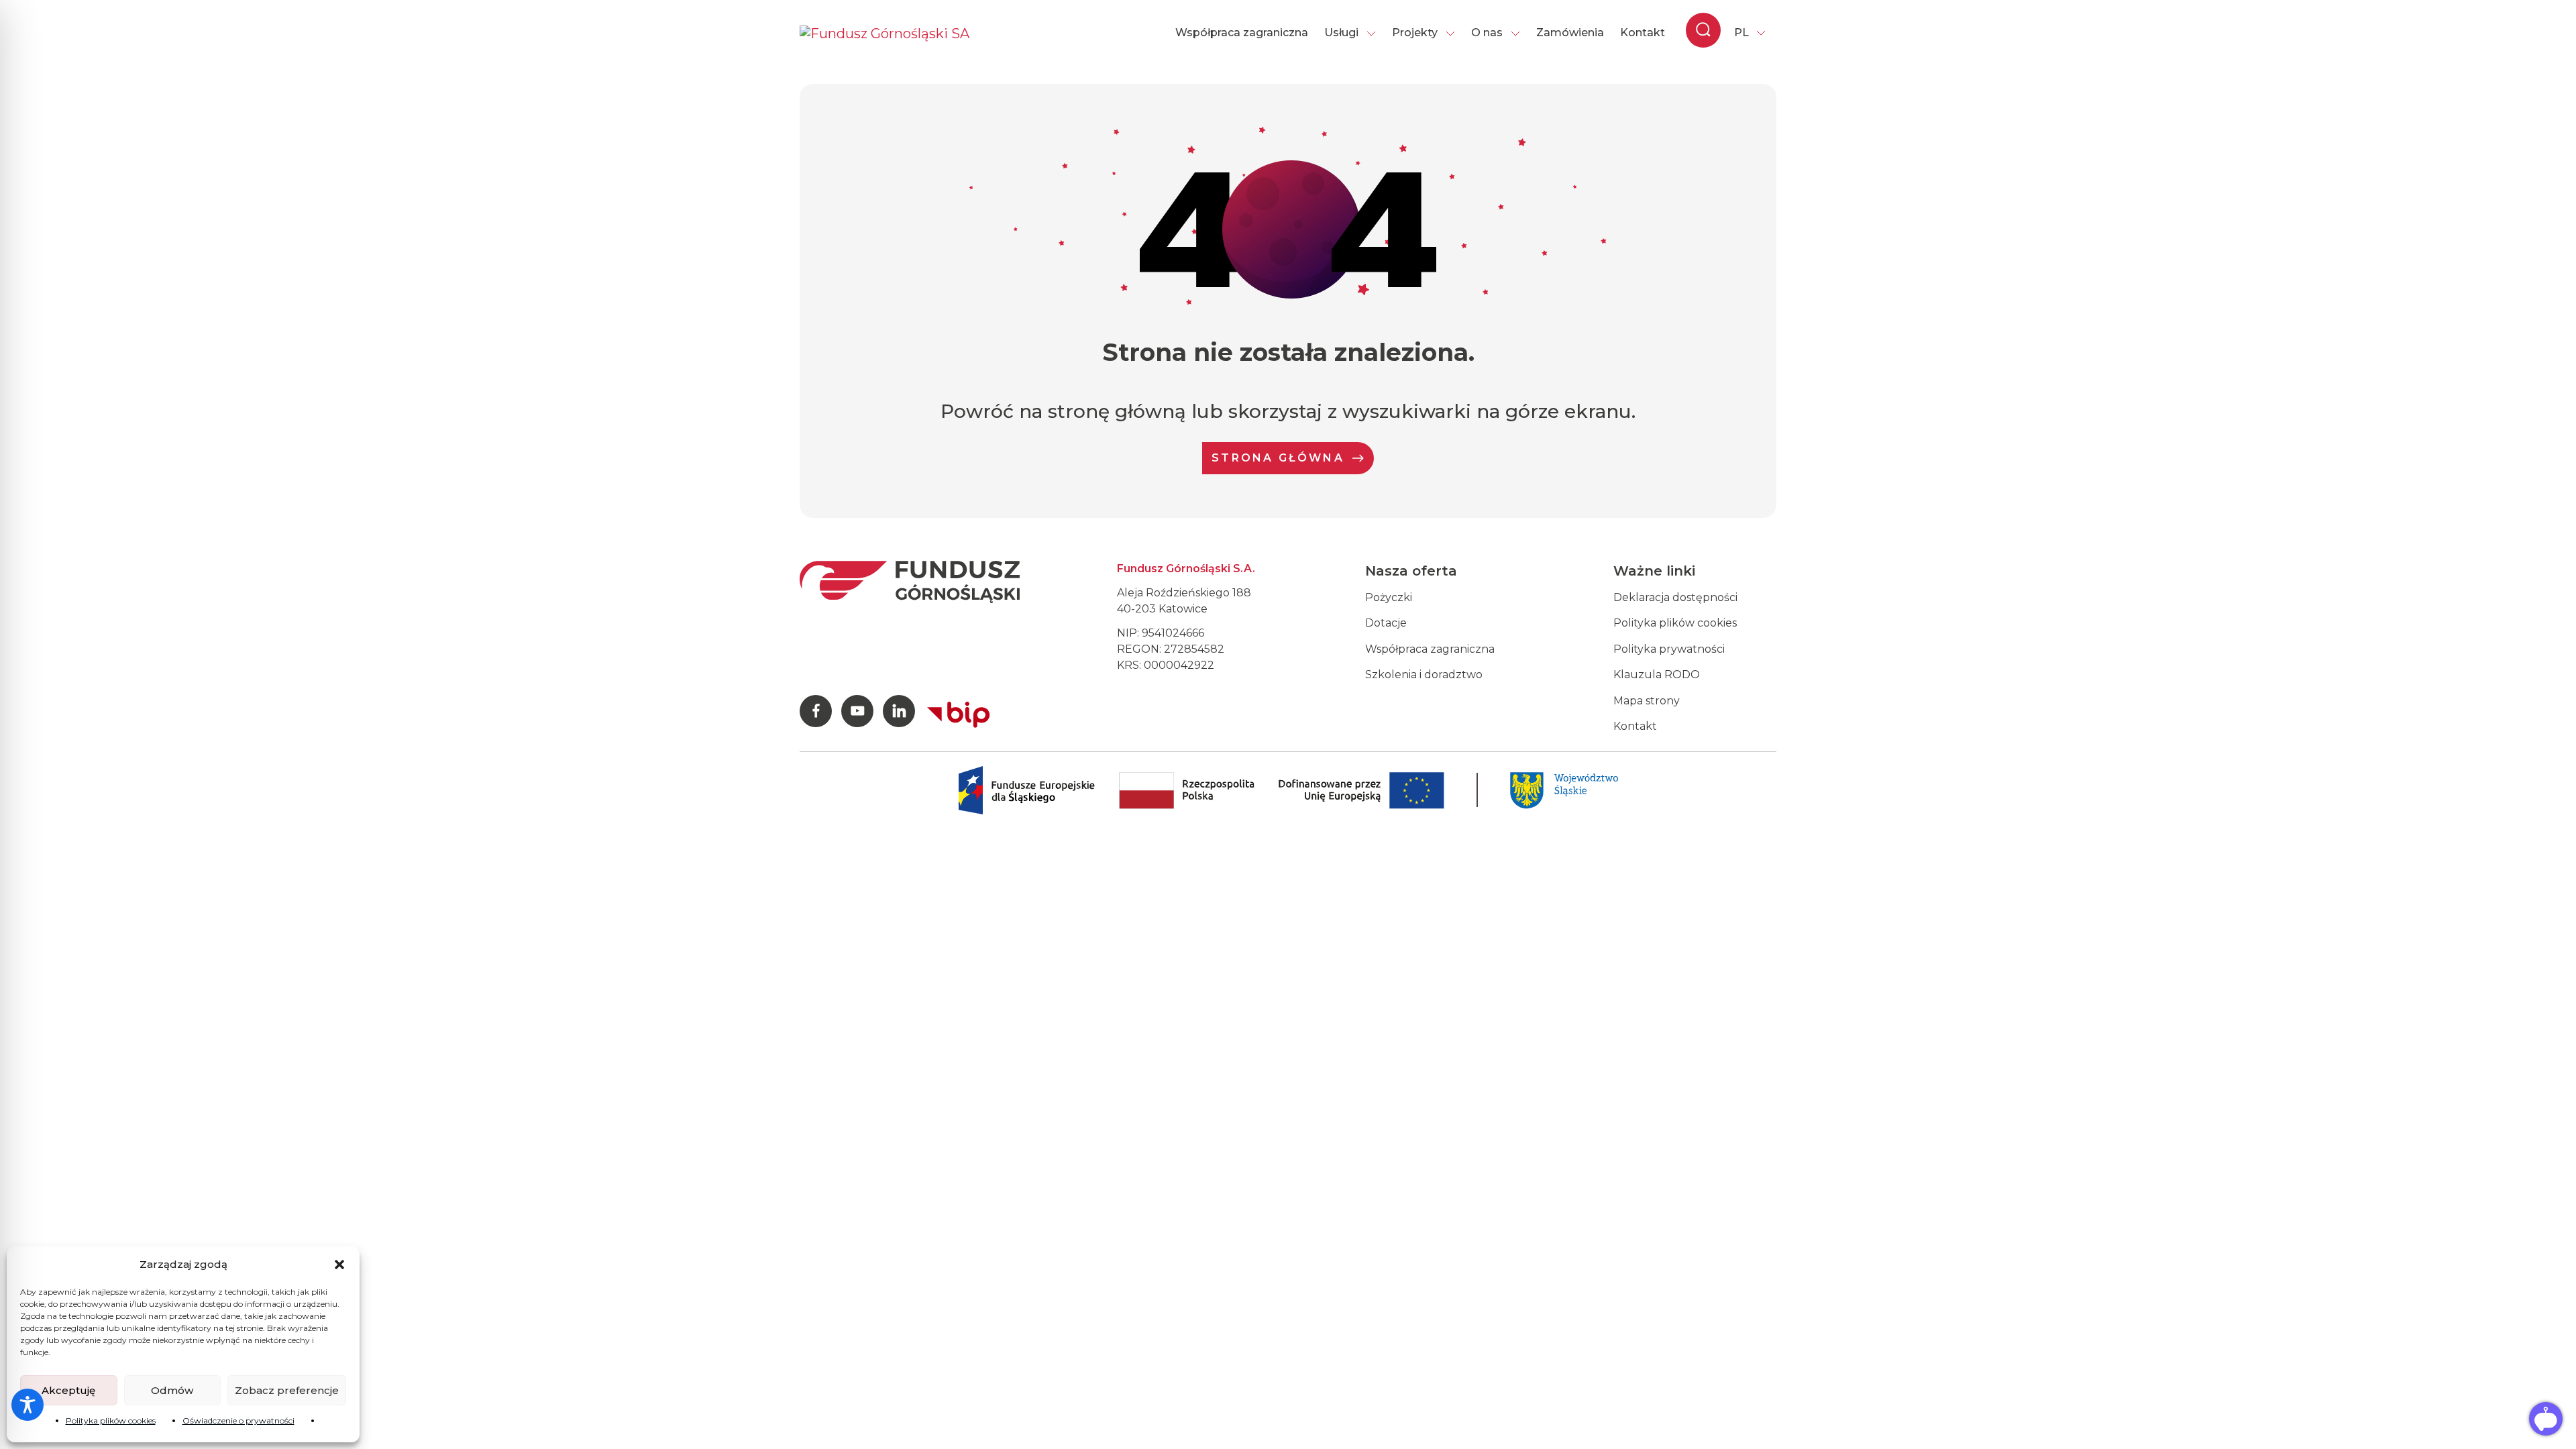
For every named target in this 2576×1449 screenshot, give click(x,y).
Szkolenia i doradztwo (1424, 675)
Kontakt (1643, 33)
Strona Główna (1278, 458)
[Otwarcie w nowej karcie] (959, 712)
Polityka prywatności (1669, 649)
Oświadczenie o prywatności (238, 1420)
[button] (339, 1265)
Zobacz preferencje (287, 1390)
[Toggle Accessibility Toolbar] (28, 1405)
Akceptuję (68, 1390)
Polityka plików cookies (111, 1420)
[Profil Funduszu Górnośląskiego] (816, 711)
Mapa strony (1647, 701)
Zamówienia (1570, 33)
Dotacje (1386, 623)
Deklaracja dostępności (1675, 597)
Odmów (172, 1390)
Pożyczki (1389, 597)
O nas (1487, 33)
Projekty (1415, 33)
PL (1741, 33)
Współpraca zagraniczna (1242, 33)
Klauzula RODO (1657, 675)
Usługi (1341, 33)
